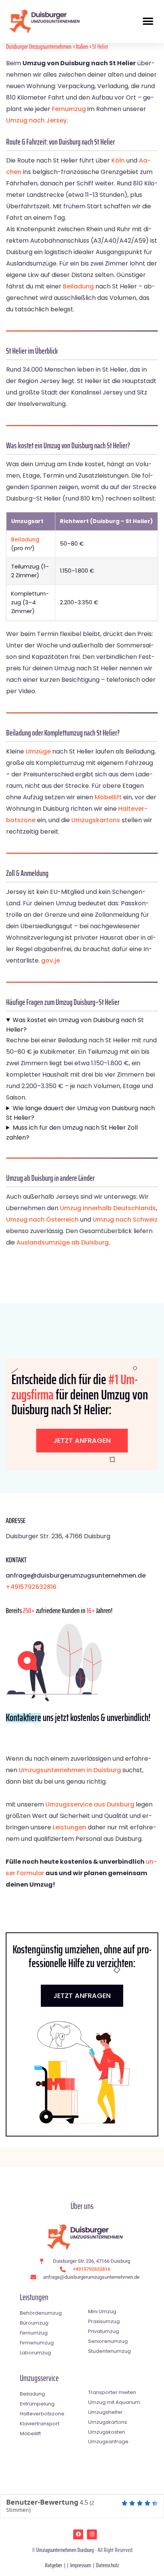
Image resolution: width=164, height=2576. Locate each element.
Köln (118, 160)
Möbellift (108, 797)
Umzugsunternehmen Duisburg (65, 2550)
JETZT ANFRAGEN (82, 1996)
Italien (82, 47)
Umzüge (38, 751)
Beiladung (78, 286)
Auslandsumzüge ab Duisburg (63, 1242)
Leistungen (69, 1827)
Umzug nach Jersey (36, 120)
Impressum (81, 2565)
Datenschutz (108, 2565)
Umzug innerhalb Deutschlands (108, 1208)
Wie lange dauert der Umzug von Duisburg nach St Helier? (80, 1113)
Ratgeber (54, 2565)
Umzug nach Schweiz (125, 1220)
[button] (148, 21)
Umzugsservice (39, 2378)
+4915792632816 (31, 1587)
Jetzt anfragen (82, 1440)
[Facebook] (78, 2534)
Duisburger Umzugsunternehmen (39, 47)
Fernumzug (69, 109)
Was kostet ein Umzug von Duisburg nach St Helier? (75, 1025)
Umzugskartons (96, 820)
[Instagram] (92, 2534)
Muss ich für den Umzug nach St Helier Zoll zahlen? (72, 1133)
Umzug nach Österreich (42, 1220)
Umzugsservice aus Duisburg (90, 1804)
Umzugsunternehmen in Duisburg (70, 1770)
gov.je (51, 960)
